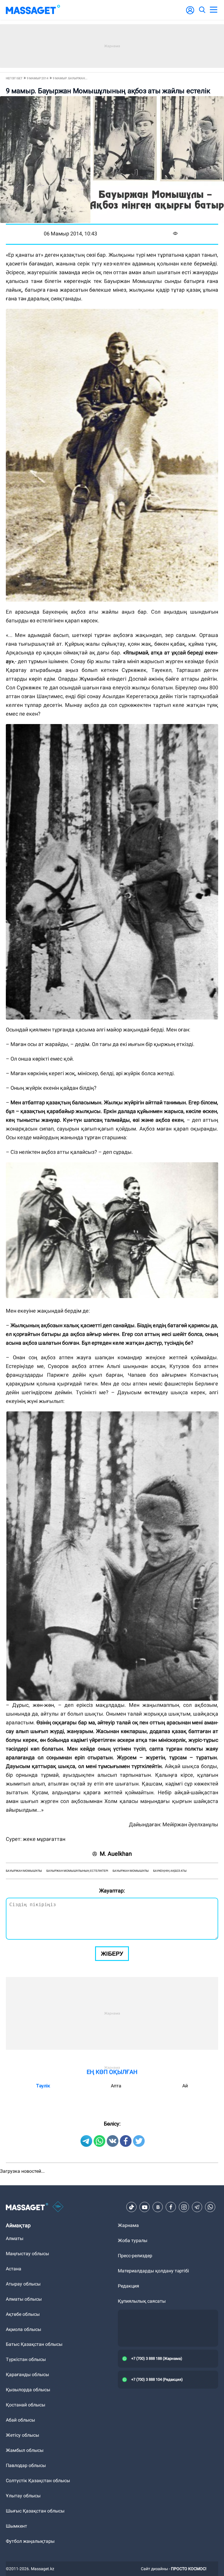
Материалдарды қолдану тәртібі (153, 2271)
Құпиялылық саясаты (142, 2301)
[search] (202, 10)
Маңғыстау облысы (27, 2254)
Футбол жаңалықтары (30, 2541)
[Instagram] (184, 2207)
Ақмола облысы (23, 2329)
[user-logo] (190, 13)
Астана (14, 2269)
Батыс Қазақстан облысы (34, 2344)
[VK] (158, 2207)
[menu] (213, 10)
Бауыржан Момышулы (131, 1871)
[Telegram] (197, 2207)
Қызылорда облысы (28, 2390)
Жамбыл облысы (25, 2450)
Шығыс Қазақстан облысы (35, 2511)
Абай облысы (20, 2420)
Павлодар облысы (26, 2465)
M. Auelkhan (116, 1854)
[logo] (33, 10)
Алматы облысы (24, 2299)
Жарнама (128, 2225)
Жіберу (112, 1954)
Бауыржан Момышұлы (24, 1871)
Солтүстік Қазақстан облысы (38, 2481)
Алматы (15, 2238)
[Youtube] (145, 2207)
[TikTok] (132, 2207)
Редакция (128, 2286)
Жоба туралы (133, 2240)
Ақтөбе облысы (23, 2314)
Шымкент (16, 2526)
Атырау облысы (23, 2284)
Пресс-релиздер (135, 2256)
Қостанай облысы (26, 2405)
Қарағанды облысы (27, 2375)
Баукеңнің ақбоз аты (170, 1871)
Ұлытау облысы (23, 2496)
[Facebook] (171, 2207)
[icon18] (58, 2207)
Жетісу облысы (22, 2435)
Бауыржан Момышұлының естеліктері (77, 1871)
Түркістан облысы (26, 2359)
